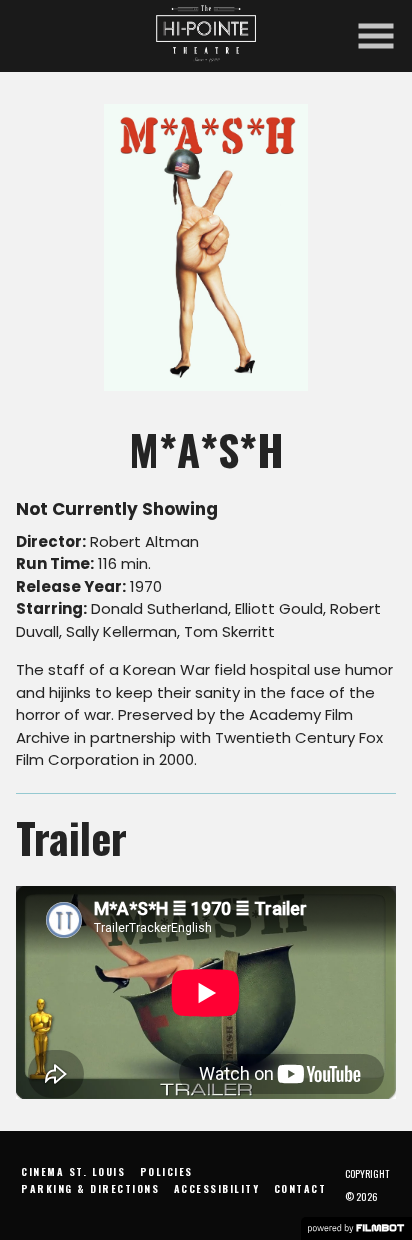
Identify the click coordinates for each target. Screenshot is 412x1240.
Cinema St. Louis (73, 1171)
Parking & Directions (90, 1188)
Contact (300, 1188)
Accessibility (217, 1188)
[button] (376, 36)
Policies (166, 1171)
